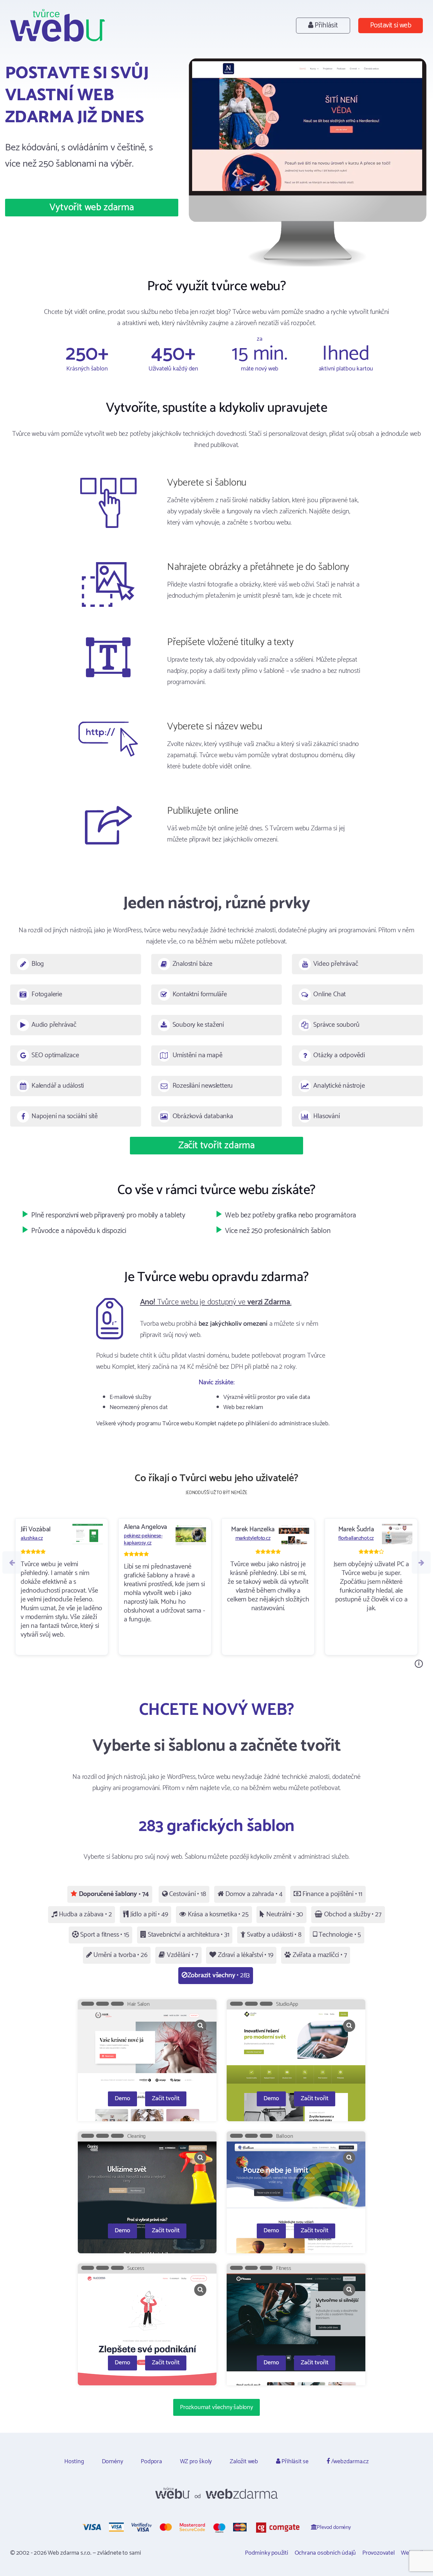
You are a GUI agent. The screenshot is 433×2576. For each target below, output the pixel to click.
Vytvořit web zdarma (92, 208)
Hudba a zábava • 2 (84, 1914)
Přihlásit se (294, 2462)
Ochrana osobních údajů (325, 2553)
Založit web (244, 2462)
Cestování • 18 (187, 1894)
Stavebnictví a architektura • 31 (188, 1935)
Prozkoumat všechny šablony (216, 2407)
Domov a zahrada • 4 (253, 1894)
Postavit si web (391, 26)
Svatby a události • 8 (273, 1935)
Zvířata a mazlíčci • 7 (319, 1955)
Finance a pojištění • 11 (332, 1894)
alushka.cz (32, 1538)
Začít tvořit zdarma (216, 1146)
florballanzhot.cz (356, 1538)
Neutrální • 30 (284, 1914)
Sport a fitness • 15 (104, 1935)
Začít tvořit (166, 2099)
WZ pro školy (196, 2462)
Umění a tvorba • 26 (119, 1955)
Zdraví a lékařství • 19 (245, 1955)
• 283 (219, 1975)
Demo (122, 2099)
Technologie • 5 (339, 1935)
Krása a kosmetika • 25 (217, 1914)
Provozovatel (379, 2553)
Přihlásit (326, 26)
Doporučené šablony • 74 (113, 1894)
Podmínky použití (267, 2553)
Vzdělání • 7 (181, 1955)
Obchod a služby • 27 (352, 1914)
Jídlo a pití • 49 (148, 1914)
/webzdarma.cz (349, 2462)
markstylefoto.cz (253, 1538)
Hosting (74, 2462)
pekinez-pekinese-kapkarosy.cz (143, 1539)
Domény (112, 2462)
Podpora (151, 2462)
